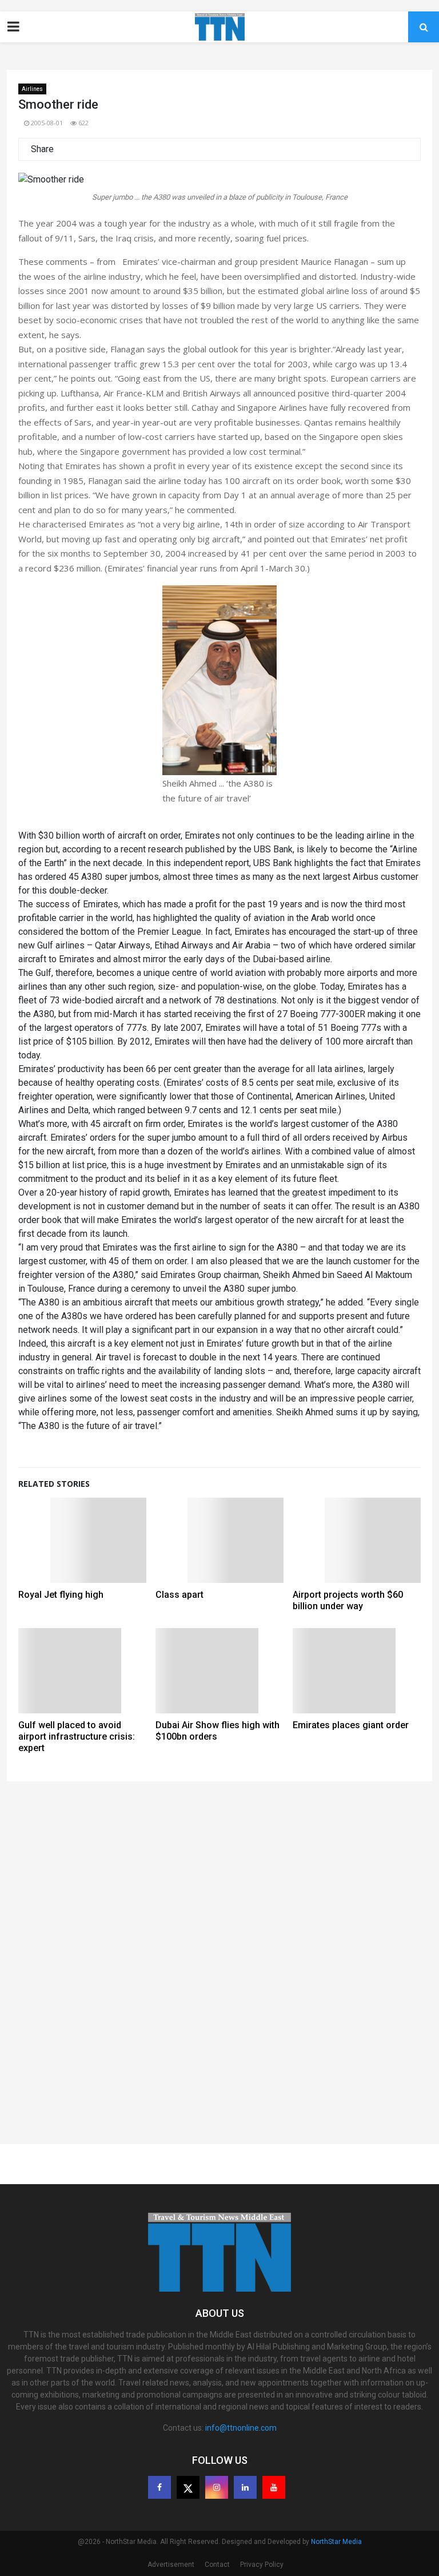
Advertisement (171, 2565)
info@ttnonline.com (241, 2428)
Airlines (32, 89)
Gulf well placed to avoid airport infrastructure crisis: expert (77, 1736)
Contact (217, 2565)
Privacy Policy (262, 2565)
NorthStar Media (336, 2542)
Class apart (179, 1595)
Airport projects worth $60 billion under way (348, 1600)
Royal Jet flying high (61, 1595)
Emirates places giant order (351, 1725)
